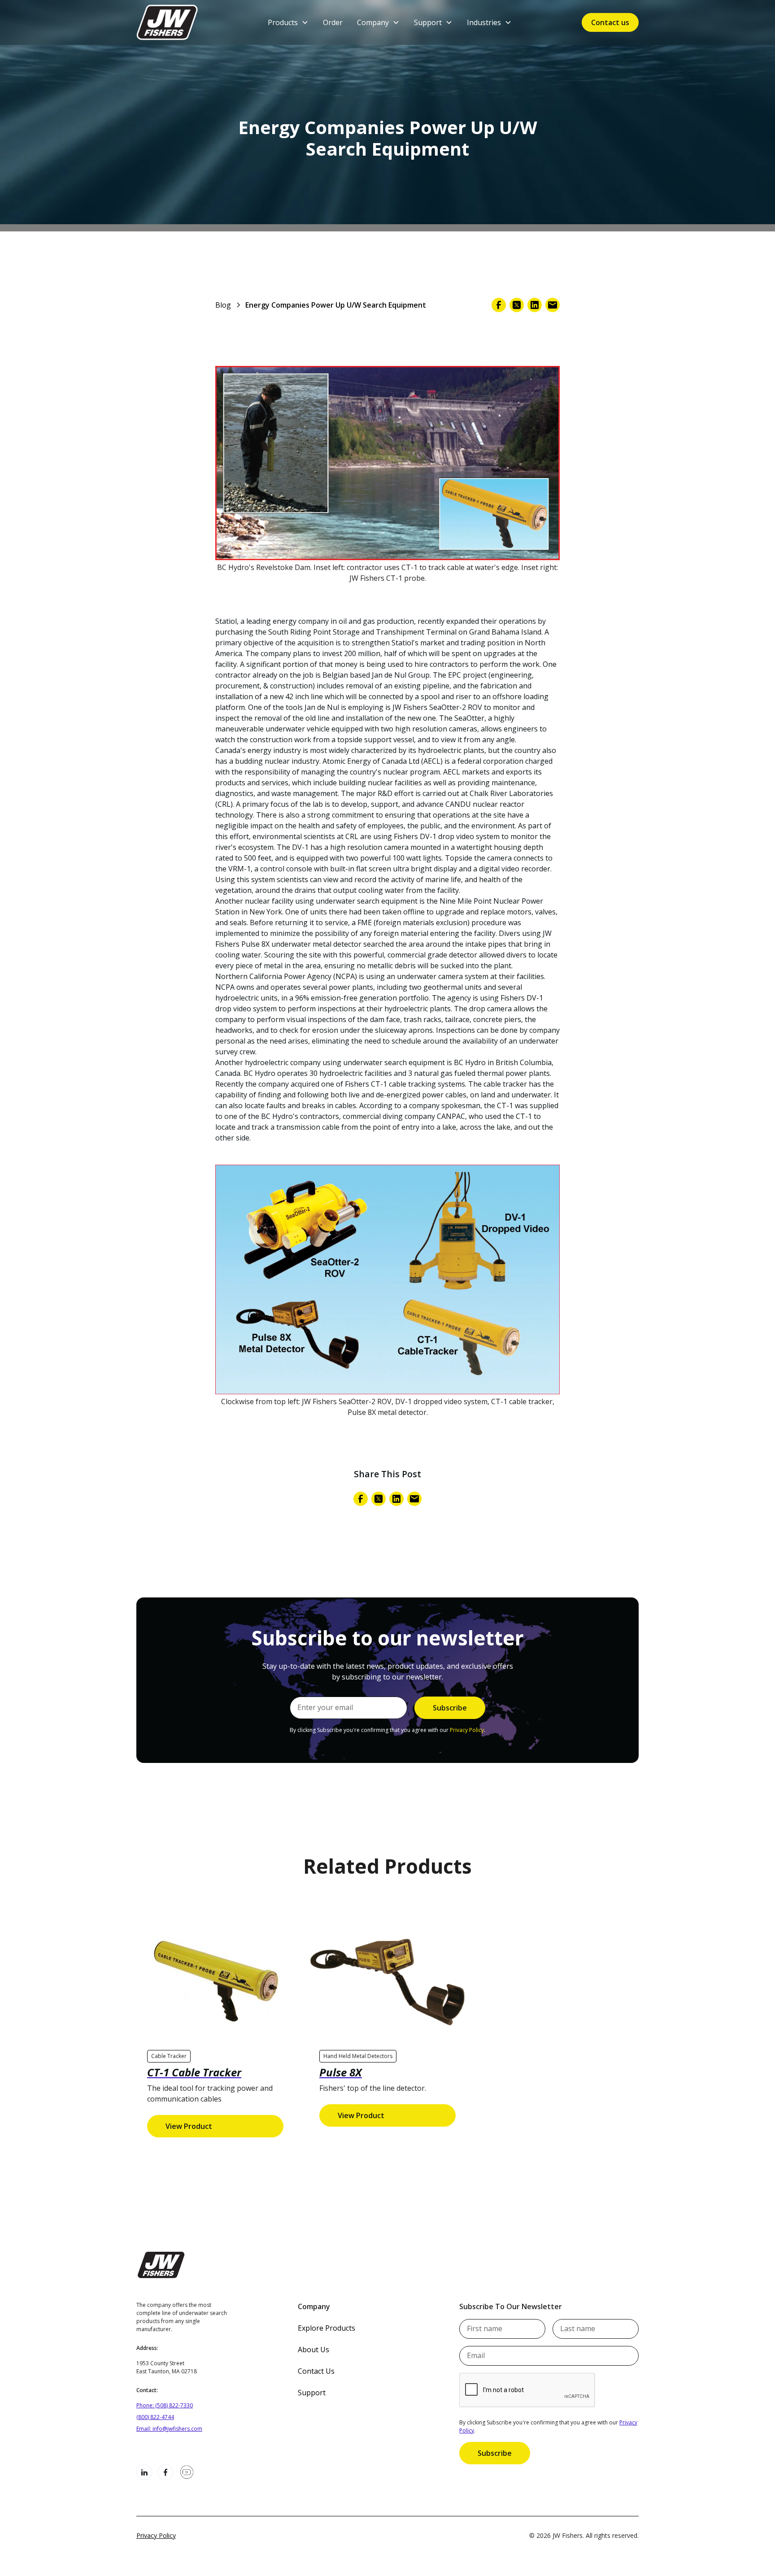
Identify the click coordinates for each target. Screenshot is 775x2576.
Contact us (610, 22)
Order (333, 22)
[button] (288, 22)
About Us (313, 2350)
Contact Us (316, 2371)
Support (312, 2393)
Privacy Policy (467, 1730)
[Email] (553, 305)
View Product (189, 2126)
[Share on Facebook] (499, 305)
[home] (167, 22)
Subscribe (495, 2453)
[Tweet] (517, 305)
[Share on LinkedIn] (535, 305)
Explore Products (327, 2328)
